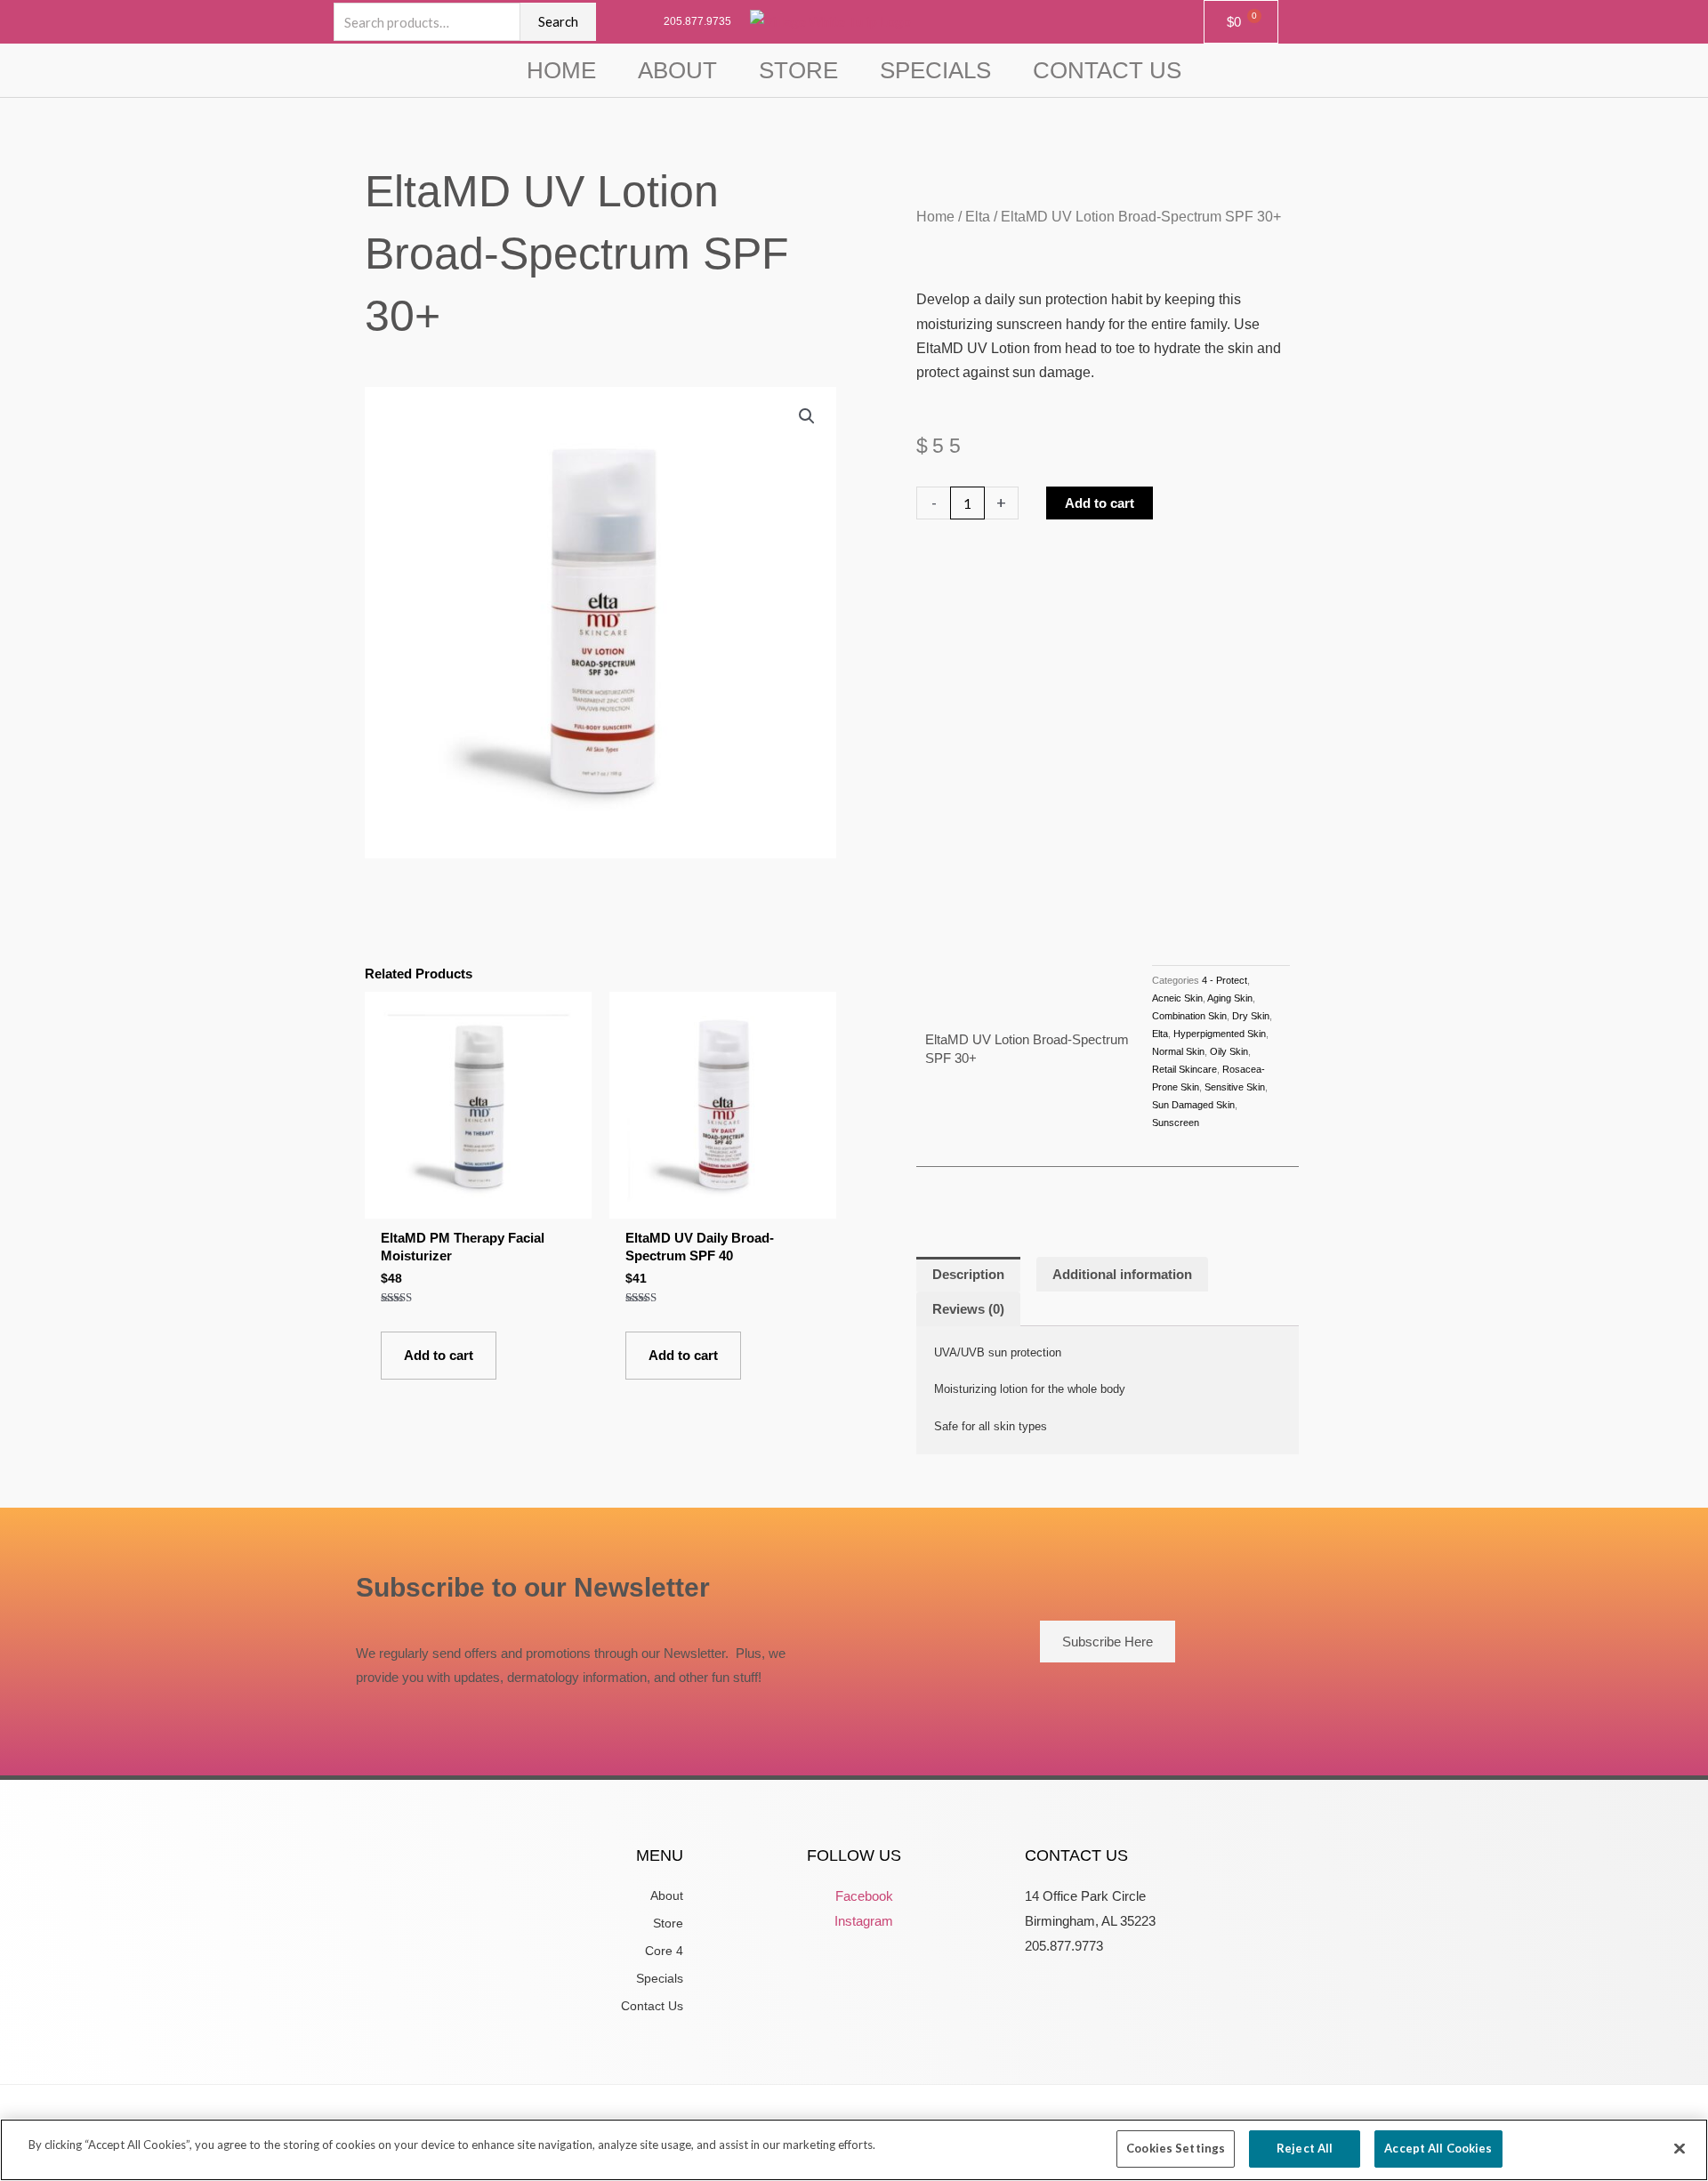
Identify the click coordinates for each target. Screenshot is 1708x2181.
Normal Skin (1178, 1051)
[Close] (1680, 2149)
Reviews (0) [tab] (968, 1309)
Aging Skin (1230, 998)
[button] (807, 416)
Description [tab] (968, 1274)
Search (558, 21)
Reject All (1305, 2148)
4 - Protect (1225, 980)
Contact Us (1107, 70)
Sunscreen (1176, 1123)
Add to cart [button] (439, 1355)
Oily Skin (1229, 1051)
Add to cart (1100, 503)
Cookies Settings (1176, 2148)
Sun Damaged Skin (1193, 1105)
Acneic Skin (1177, 998)
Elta (978, 217)
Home (561, 70)
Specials (935, 70)
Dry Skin (1251, 1016)
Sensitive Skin (1235, 1087)
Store (798, 70)
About (677, 70)
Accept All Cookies (1438, 2148)
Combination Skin (1189, 1016)
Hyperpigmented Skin (1220, 1034)
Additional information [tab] (1122, 1274)
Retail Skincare (1184, 1069)
